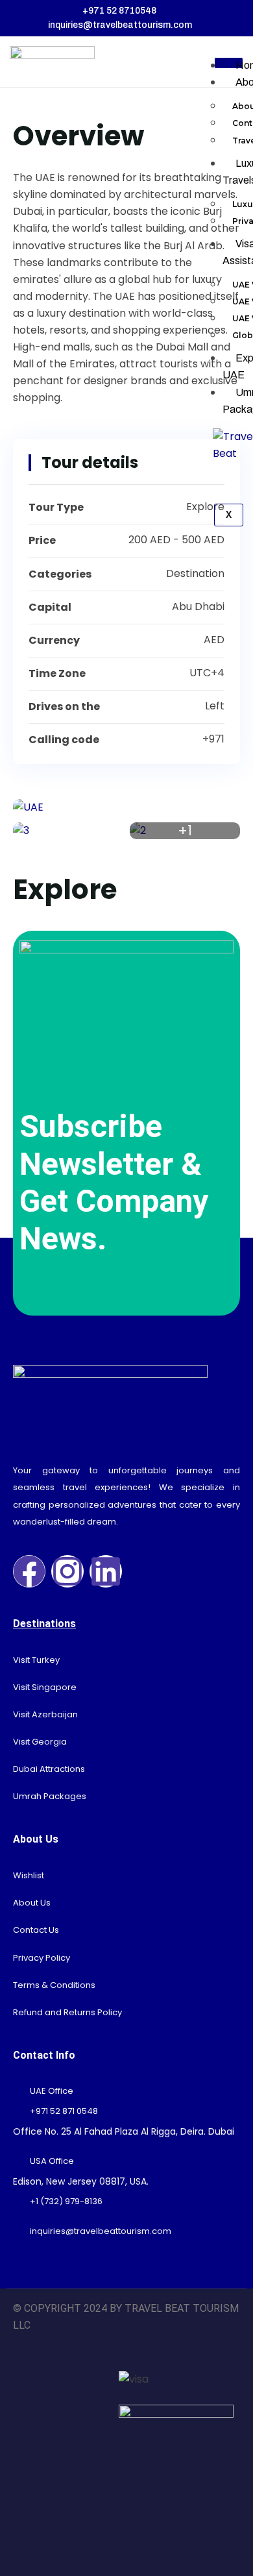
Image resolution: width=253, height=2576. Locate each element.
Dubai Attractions (49, 1769)
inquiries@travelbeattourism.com (101, 2231)
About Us (32, 1903)
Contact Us (36, 1930)
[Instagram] (67, 1571)
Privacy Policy (42, 1958)
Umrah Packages (50, 1796)
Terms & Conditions (54, 1985)
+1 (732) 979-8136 (66, 2201)
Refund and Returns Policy (67, 2012)
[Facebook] (29, 1571)
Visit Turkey (36, 1660)
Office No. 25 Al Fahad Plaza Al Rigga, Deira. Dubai (124, 2131)
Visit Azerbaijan (45, 1714)
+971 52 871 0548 (64, 2111)
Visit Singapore (45, 1687)
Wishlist (29, 1875)
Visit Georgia (40, 1742)
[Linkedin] (106, 1571)
